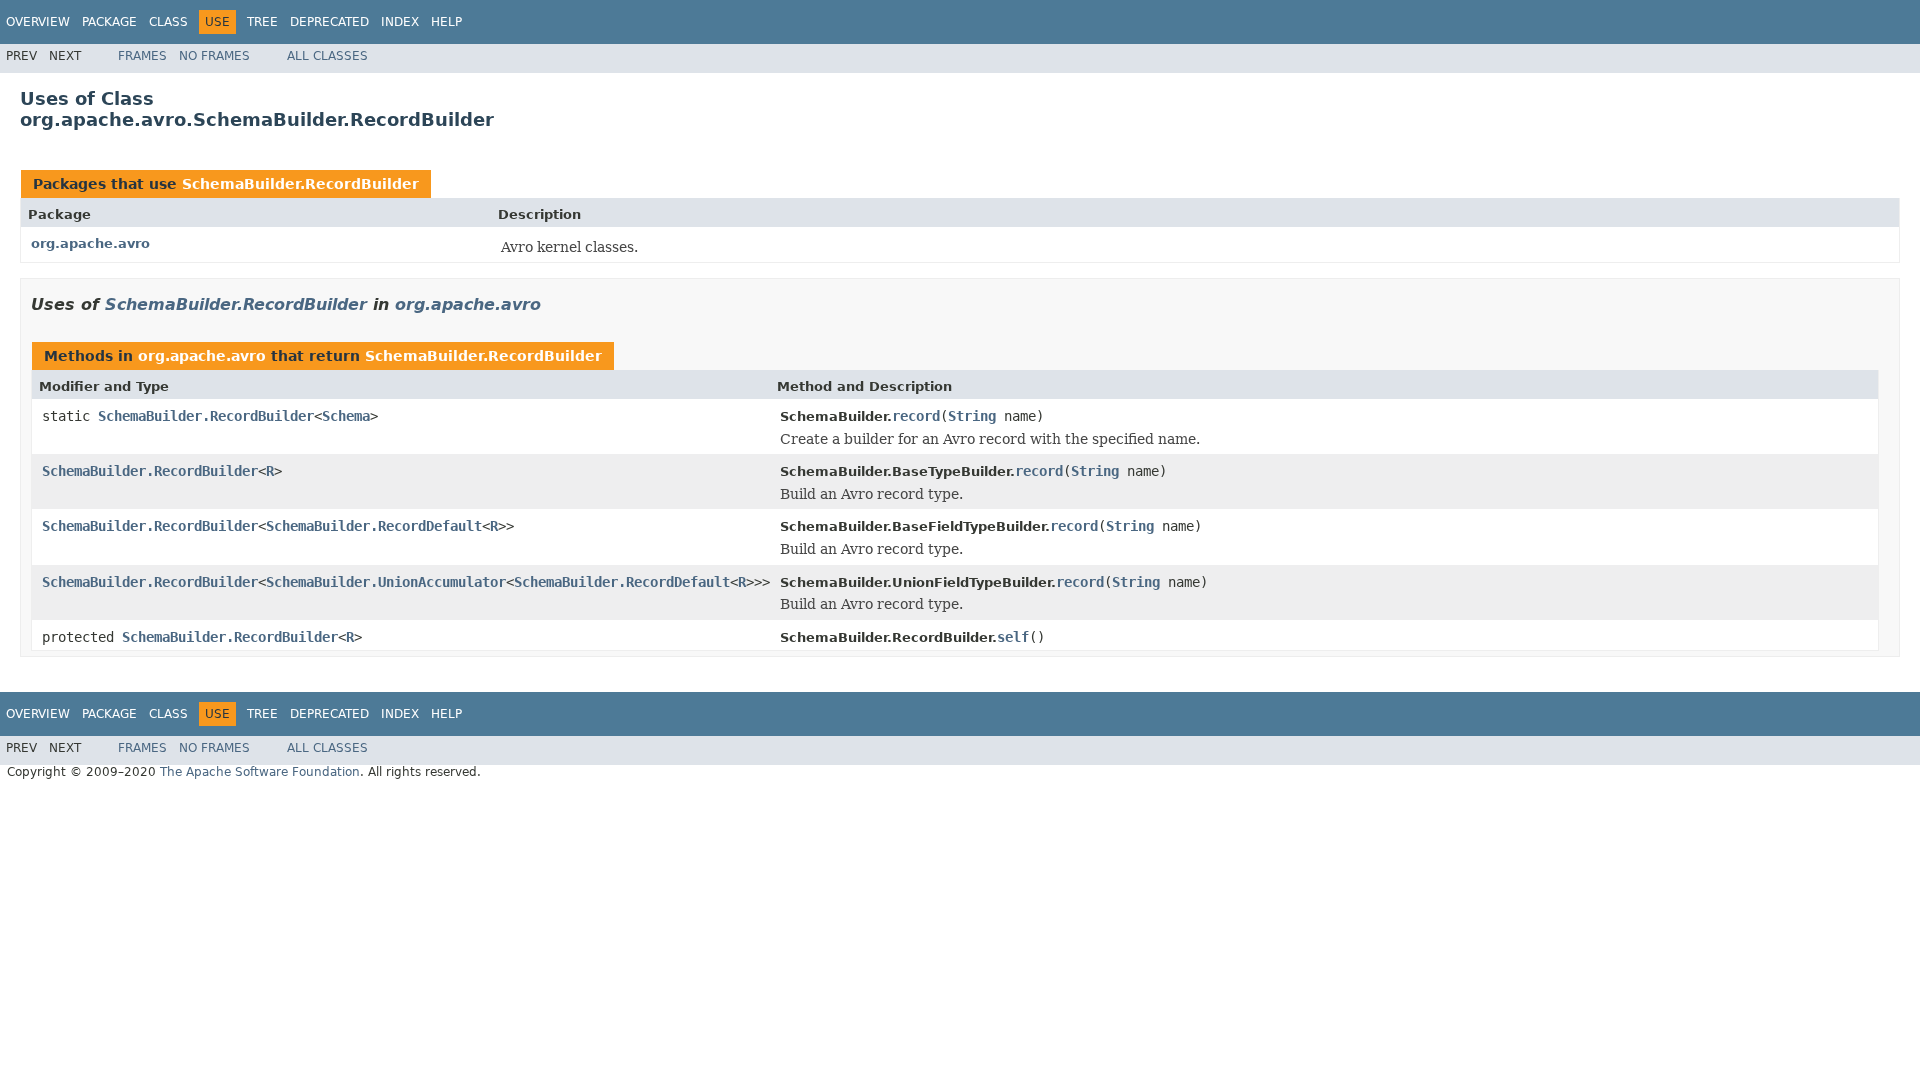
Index (400, 22)
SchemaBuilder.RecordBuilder (300, 184)
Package (109, 22)
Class (168, 22)
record (916, 416)
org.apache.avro (90, 243)
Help (446, 22)
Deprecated (329, 22)
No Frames (214, 56)
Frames (142, 56)
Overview (38, 22)
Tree (262, 22)
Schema (346, 416)
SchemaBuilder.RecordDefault (374, 526)
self (1013, 637)
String (972, 416)
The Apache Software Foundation (260, 772)
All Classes (327, 56)
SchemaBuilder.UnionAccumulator (386, 582)
